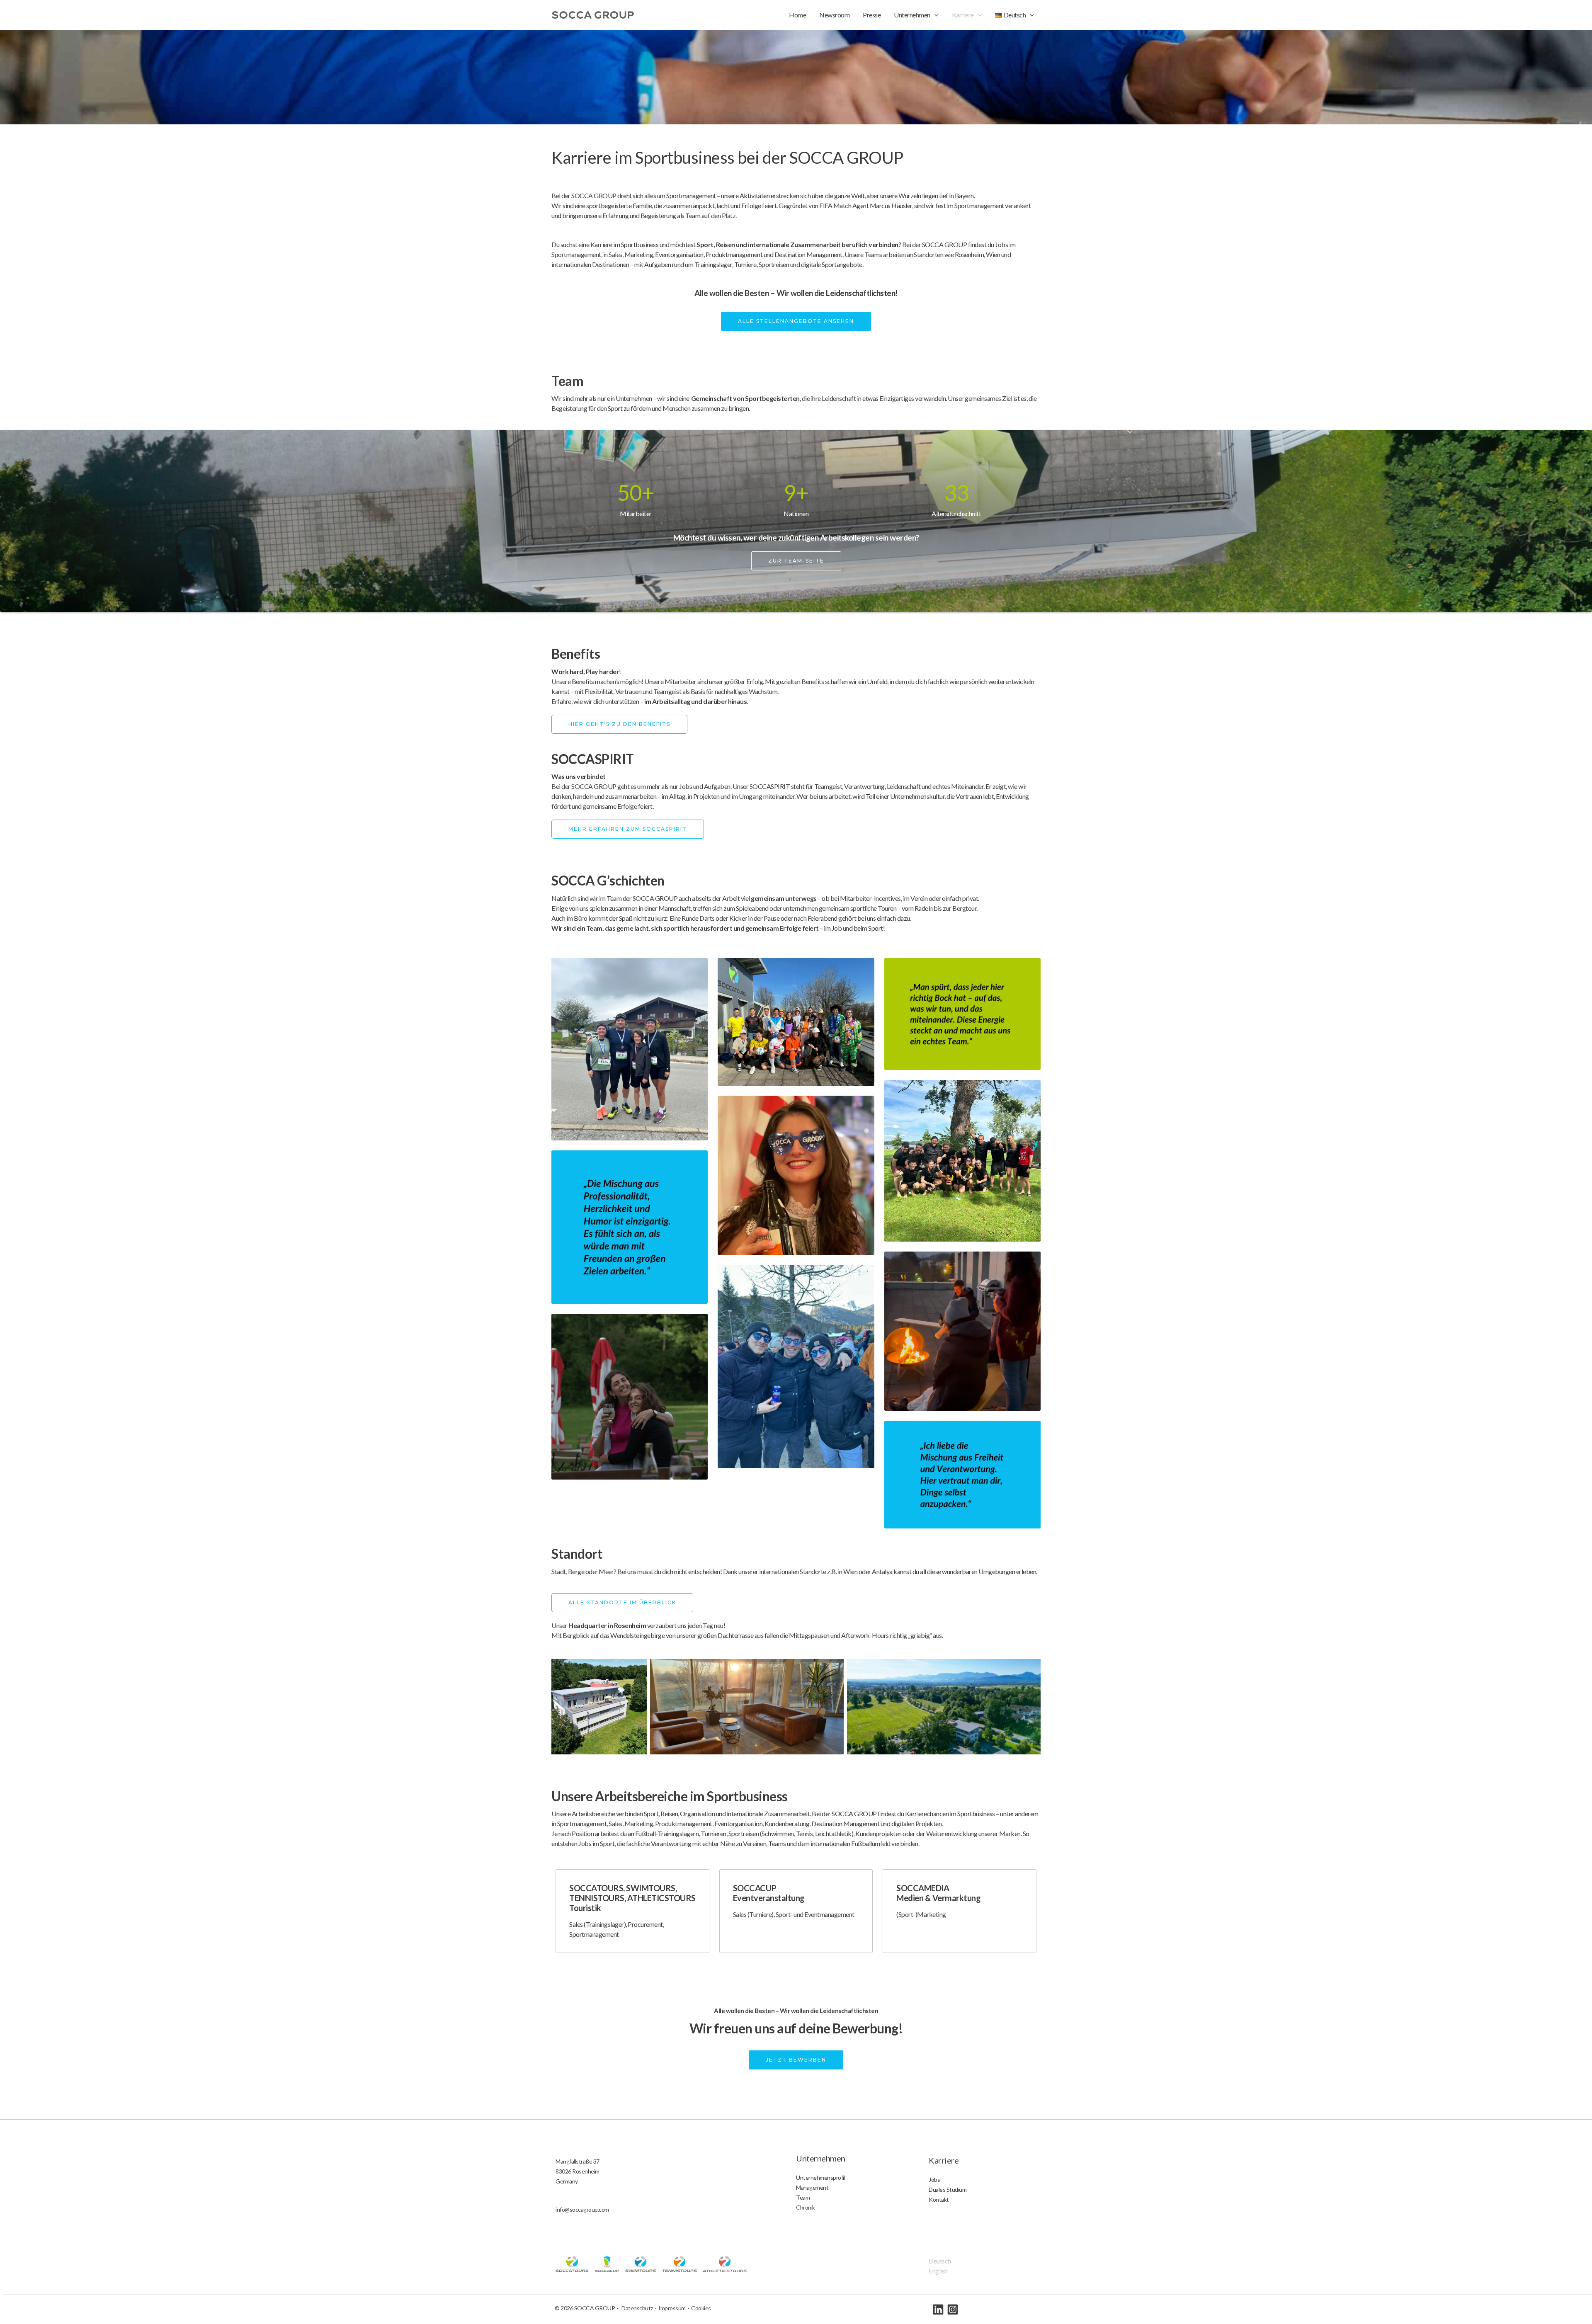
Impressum (672, 2308)
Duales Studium (948, 2189)
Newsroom (834, 15)
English (938, 2271)
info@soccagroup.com (582, 2209)
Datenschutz (637, 2308)
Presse (872, 15)
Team (803, 2197)
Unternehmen (912, 15)
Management (812, 2187)
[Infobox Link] (632, 1911)
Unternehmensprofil (820, 2177)
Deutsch (940, 2261)
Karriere (963, 15)
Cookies (701, 2308)
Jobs (934, 2180)
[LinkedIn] (938, 2309)
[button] (934, 15)
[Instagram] (953, 2309)
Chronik (806, 2207)
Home (797, 15)
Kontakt (939, 2199)
